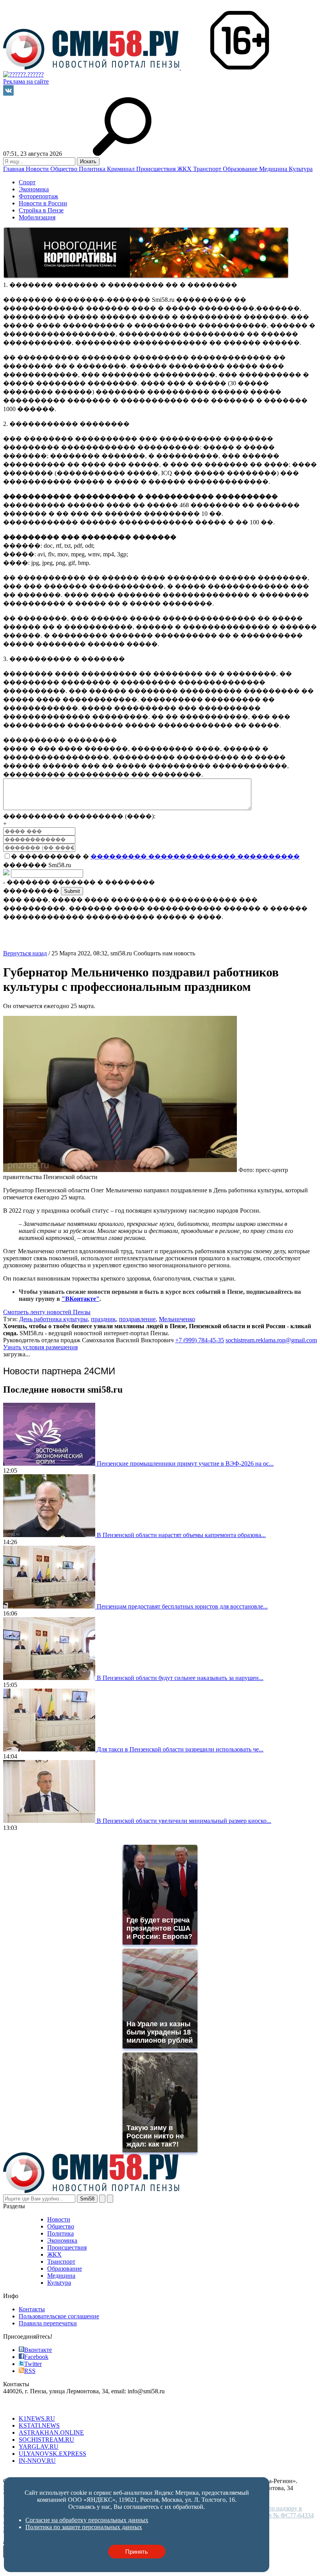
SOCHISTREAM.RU (46, 2440)
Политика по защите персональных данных (186, 2474)
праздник (103, 1319)
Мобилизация (37, 217)
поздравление (137, 1319)
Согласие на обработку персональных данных (65, 2474)
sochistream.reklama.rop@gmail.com (271, 1340)
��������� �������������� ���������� (195, 856)
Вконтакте (38, 2350)
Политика (93, 169)
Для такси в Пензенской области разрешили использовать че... (180, 1749)
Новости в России (43, 203)
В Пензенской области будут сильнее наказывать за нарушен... (180, 1678)
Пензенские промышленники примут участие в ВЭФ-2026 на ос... (185, 1463)
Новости (38, 169)
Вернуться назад (25, 953)
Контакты (32, 2309)
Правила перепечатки (48, 2323)
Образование (241, 169)
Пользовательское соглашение (59, 2316)
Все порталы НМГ (28, 2405)
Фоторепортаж (38, 196)
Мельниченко (177, 1319)
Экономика (34, 189)
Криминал (122, 169)
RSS (30, 2371)
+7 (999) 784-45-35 (200, 1340)
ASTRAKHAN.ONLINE (51, 2433)
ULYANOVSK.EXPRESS (52, 2454)
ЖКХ (185, 169)
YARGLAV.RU (39, 2447)
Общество (65, 169)
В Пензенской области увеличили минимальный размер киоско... (184, 1821)
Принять (137, 2552)
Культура (301, 169)
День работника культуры (53, 1319)
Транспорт (208, 169)
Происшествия (157, 169)
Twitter (33, 2364)
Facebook (36, 2357)
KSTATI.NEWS (39, 2425)
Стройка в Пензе (41, 210)
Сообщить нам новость (164, 953)
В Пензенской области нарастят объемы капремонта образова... (181, 1535)
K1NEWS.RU (37, 2418)
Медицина (274, 169)
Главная (14, 169)
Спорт (27, 182)
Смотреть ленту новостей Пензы (47, 1312)
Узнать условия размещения (40, 1347)
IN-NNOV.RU (37, 2461)
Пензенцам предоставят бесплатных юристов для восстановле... (182, 1606)
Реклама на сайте (26, 81)
